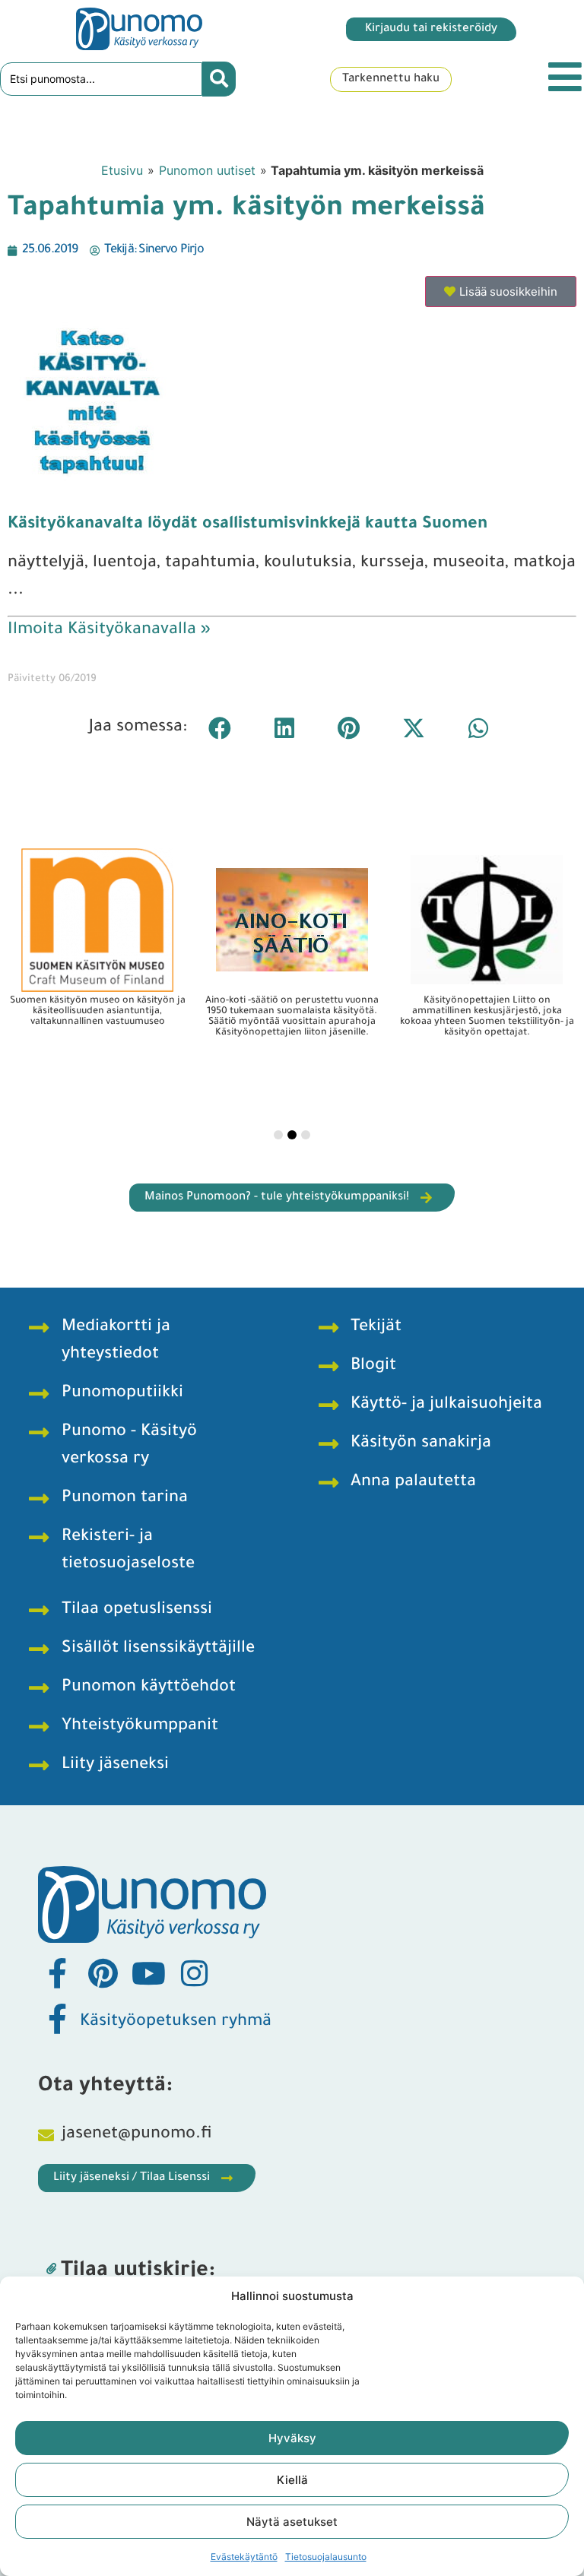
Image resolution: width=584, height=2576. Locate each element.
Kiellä (292, 2480)
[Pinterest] (103, 1973)
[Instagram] (194, 1973)
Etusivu (122, 170)
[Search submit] (219, 79)
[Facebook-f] (57, 1973)
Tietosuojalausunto (326, 2557)
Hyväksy (292, 2438)
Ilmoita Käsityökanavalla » (109, 631)
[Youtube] (148, 1973)
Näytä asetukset (292, 2522)
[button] (219, 728)
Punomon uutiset (207, 170)
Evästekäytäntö (244, 2557)
